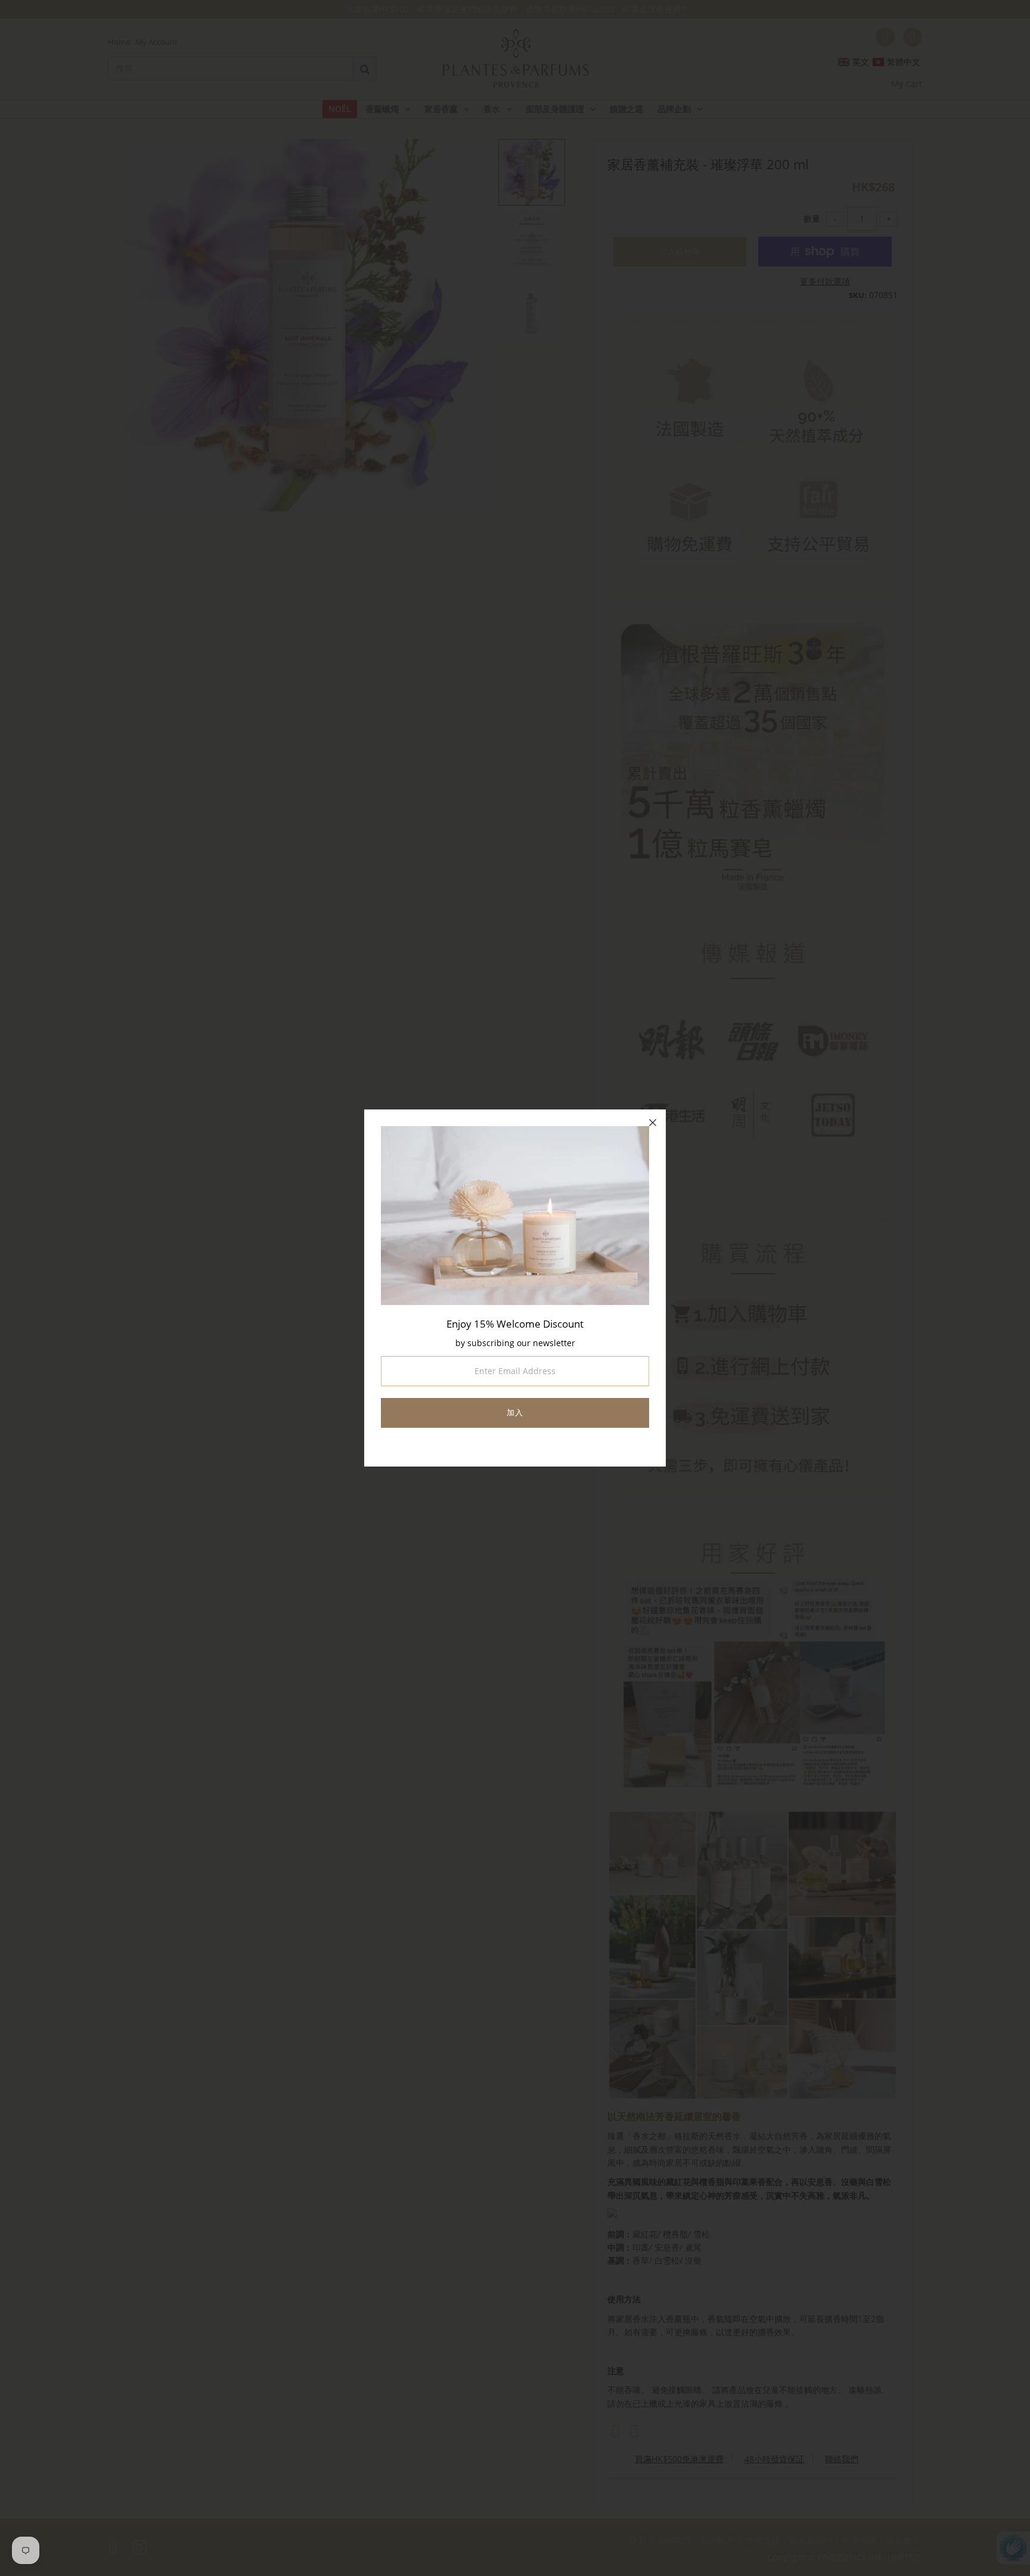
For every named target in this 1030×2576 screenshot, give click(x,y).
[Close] (653, 1123)
